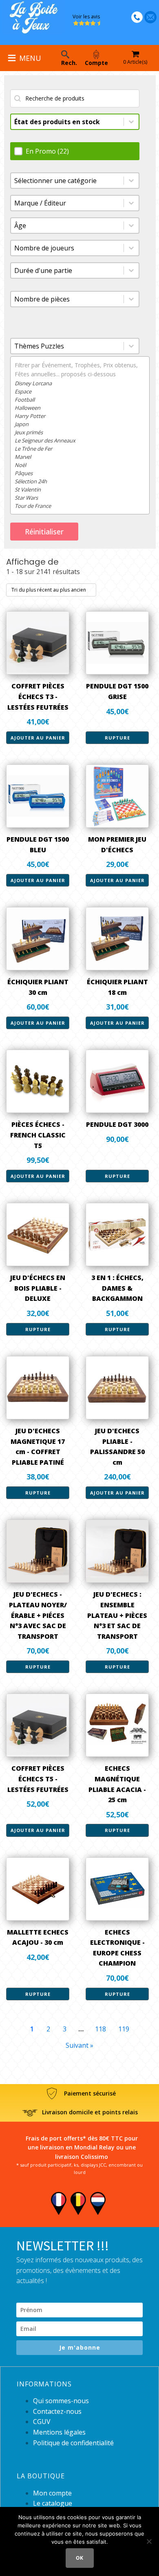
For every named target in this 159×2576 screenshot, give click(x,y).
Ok (80, 2558)
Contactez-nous (57, 2411)
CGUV (42, 2422)
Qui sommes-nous (61, 2401)
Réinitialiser (44, 532)
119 (124, 2029)
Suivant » (79, 2045)
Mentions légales (59, 2432)
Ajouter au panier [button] (38, 738)
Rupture (117, 738)
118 (100, 2029)
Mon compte (52, 2493)
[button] (77, 151)
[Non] (149, 2541)
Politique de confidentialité (73, 2443)
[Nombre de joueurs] (75, 248)
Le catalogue (53, 2503)
